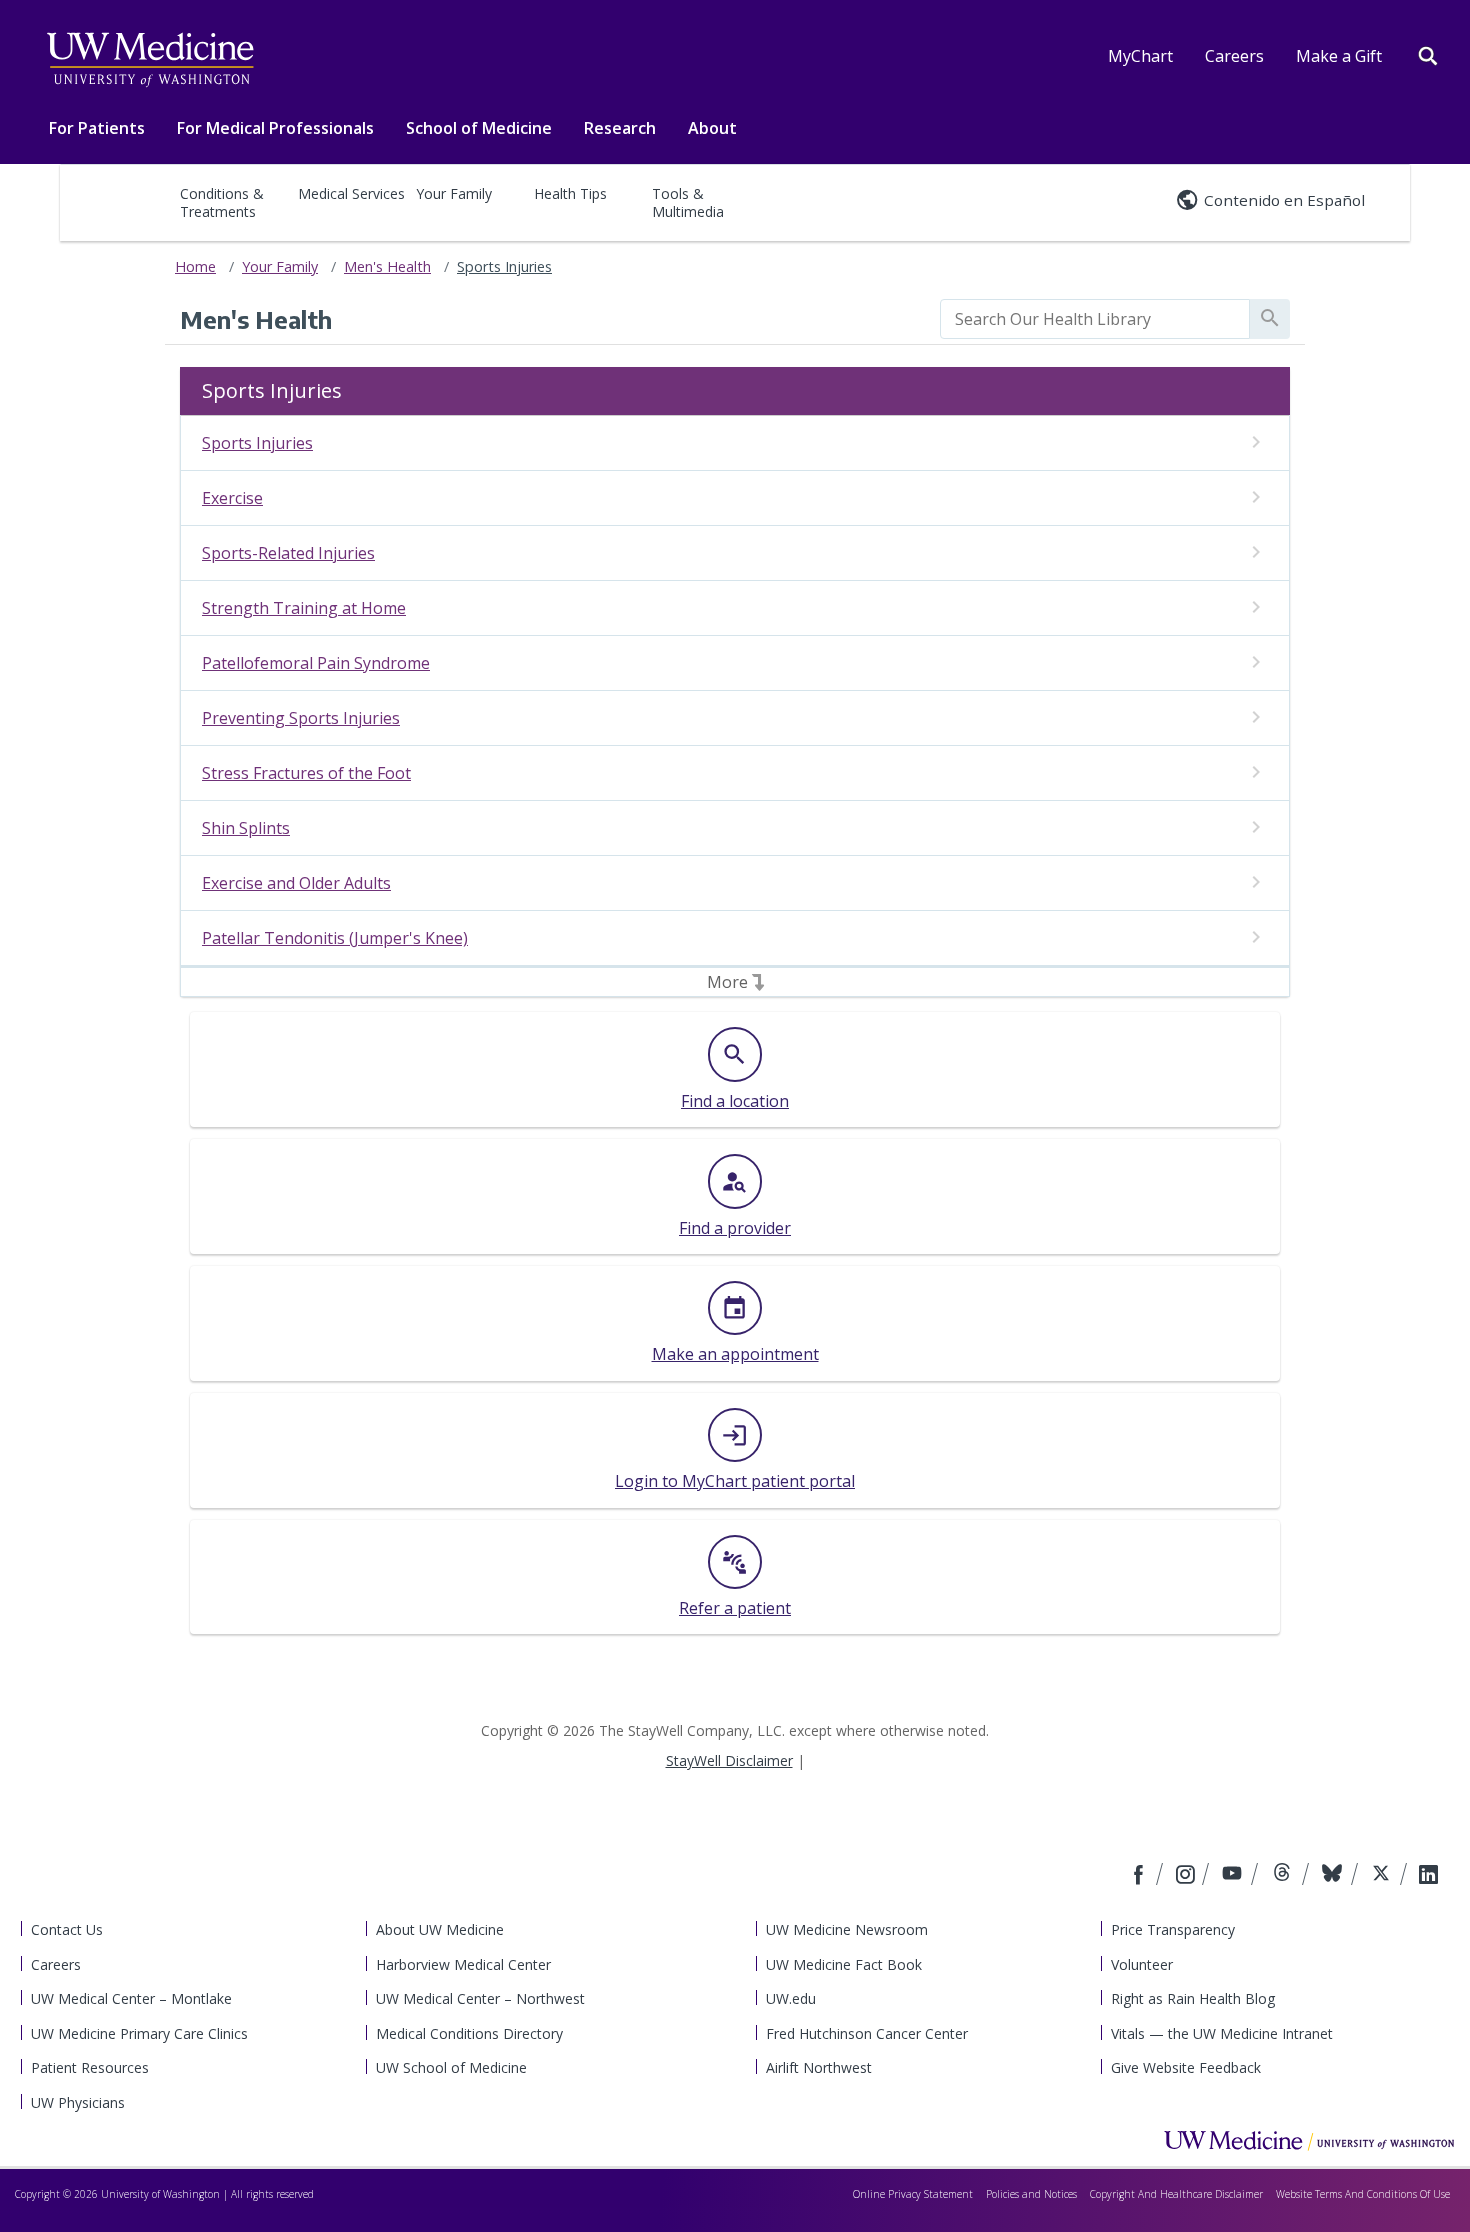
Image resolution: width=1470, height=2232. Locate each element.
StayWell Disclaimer (729, 1760)
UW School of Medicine (451, 2067)
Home (195, 266)
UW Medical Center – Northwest (480, 1998)
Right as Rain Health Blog (1193, 1998)
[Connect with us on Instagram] (1187, 1876)
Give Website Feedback (1186, 2067)
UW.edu (791, 1998)
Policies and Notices (1031, 2194)
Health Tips (570, 193)
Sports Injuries (504, 266)
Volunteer (1142, 1964)
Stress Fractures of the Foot (306, 773)
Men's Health (387, 266)
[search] (1095, 319)
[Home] (1309, 2140)
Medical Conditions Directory (469, 2033)
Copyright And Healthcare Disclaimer (1176, 2194)
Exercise (232, 498)
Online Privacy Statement (913, 2194)
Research (620, 128)
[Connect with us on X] (1383, 1876)
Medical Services (351, 193)
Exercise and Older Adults (296, 883)
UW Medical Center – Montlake (131, 1998)
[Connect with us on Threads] (1284, 1876)
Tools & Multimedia (688, 202)
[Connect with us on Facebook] (1141, 1876)
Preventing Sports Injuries (301, 718)
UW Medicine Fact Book (844, 1964)
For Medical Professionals (275, 128)
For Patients (97, 128)
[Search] (1428, 54)
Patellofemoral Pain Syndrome (316, 663)
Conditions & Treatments (222, 202)
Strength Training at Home (304, 608)
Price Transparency (1173, 1929)
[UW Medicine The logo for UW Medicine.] (150, 60)
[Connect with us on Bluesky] (1334, 1876)
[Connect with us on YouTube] (1234, 1876)
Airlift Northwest (819, 2067)
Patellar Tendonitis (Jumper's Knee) (335, 938)
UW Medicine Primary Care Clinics (139, 2033)
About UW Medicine (440, 1929)
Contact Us (67, 1929)
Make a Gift (1339, 56)
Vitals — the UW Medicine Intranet (1222, 2033)
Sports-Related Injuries (288, 553)
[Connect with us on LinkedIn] (1428, 1876)
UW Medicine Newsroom (847, 1929)
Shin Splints (246, 828)
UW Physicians (78, 2102)
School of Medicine (479, 128)
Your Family (454, 193)
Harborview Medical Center (463, 1964)
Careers (1234, 56)
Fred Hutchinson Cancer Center (867, 2033)
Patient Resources (90, 2067)
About (712, 128)
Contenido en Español (1284, 200)
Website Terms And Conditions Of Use (1363, 2194)
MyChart (1140, 56)
